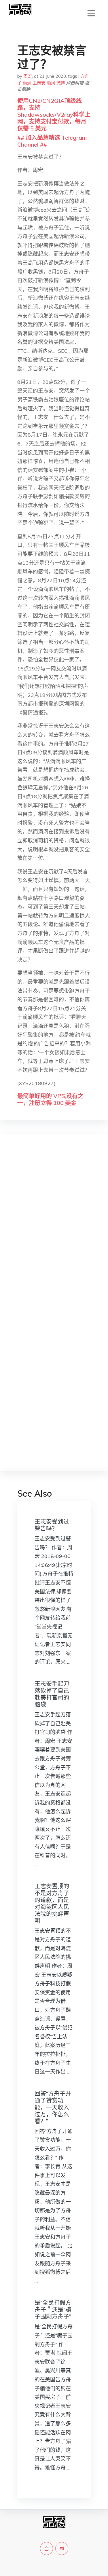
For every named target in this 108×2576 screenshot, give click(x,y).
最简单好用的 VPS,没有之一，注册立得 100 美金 (50, 1099)
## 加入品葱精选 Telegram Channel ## (52, 141)
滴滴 (27, 83)
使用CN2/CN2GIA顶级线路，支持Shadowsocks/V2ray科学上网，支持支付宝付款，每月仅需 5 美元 (54, 114)
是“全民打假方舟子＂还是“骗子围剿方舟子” (53, 2309)
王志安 (39, 83)
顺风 (51, 83)
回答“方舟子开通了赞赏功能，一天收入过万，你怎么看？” (53, 2107)
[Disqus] (54, 1230)
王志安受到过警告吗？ (52, 1525)
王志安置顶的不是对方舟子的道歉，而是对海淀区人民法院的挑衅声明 (52, 1903)
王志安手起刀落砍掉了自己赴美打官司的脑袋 (52, 1694)
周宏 (28, 76)
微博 (61, 83)
